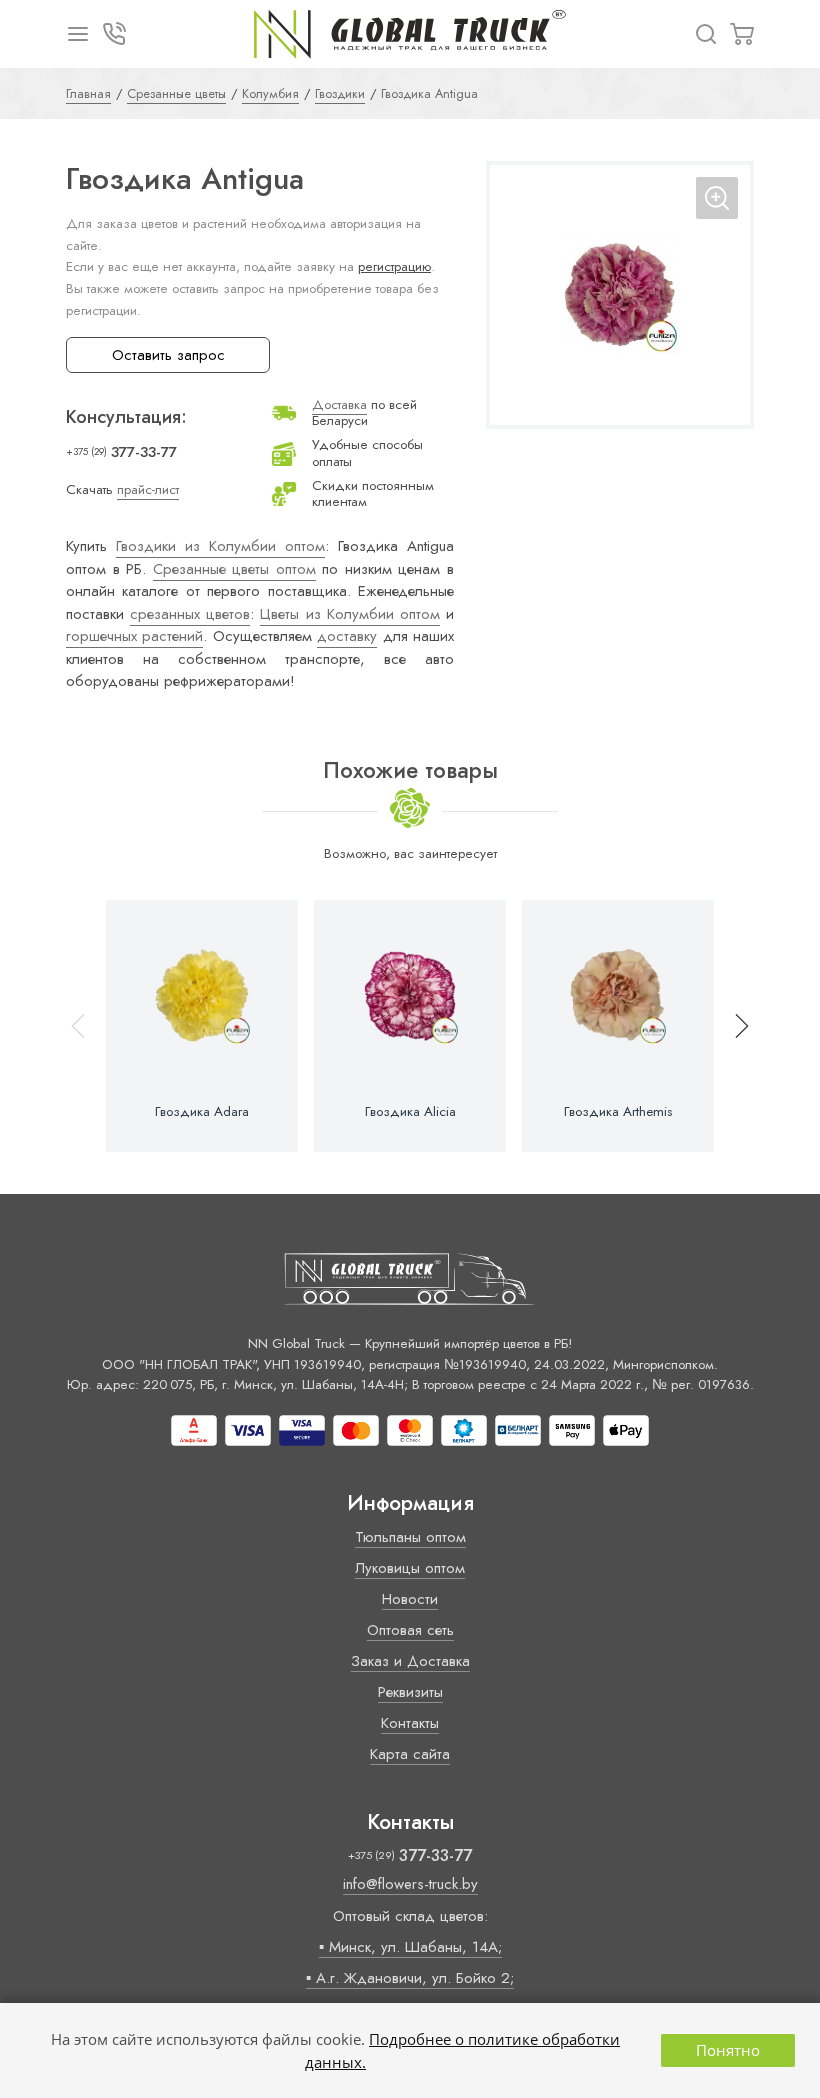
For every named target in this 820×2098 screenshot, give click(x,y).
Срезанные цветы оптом (234, 569)
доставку (347, 636)
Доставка (339, 404)
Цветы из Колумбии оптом (349, 614)
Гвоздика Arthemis (618, 1112)
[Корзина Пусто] (742, 34)
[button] (733, 1026)
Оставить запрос (168, 355)
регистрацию (394, 266)
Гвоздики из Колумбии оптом (220, 546)
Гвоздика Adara (202, 1112)
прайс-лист (148, 489)
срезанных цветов (190, 614)
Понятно (728, 2050)
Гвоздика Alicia (410, 1112)
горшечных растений (134, 636)
